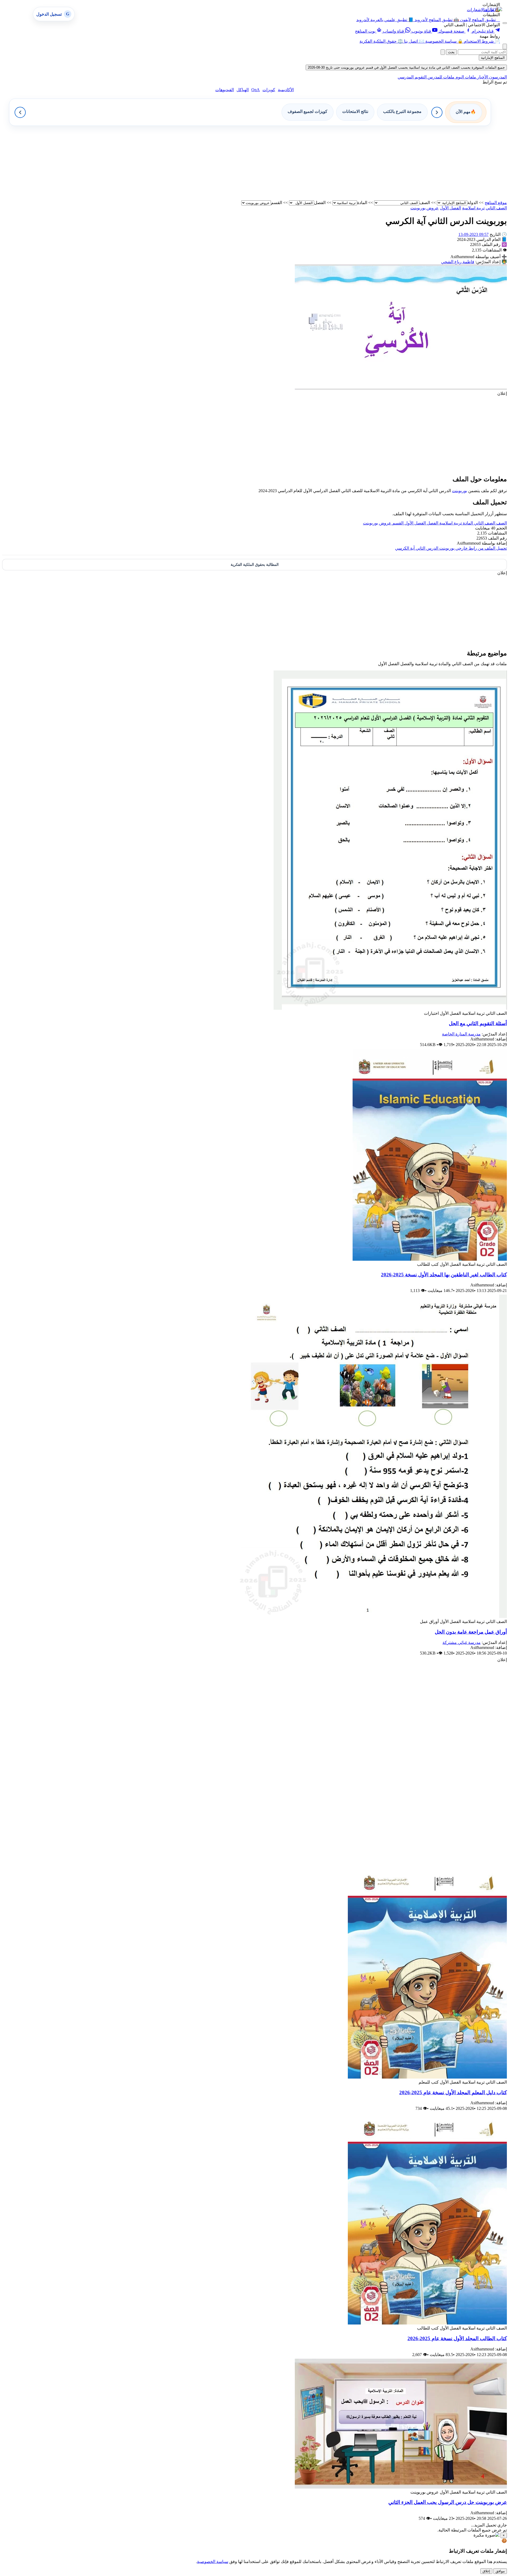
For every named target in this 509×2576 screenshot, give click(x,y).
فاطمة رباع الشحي (458, 262)
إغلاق (486, 2571)
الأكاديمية (286, 90)
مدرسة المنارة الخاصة (461, 1034)
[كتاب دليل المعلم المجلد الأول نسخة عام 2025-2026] (427, 2077)
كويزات (269, 90)
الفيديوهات (225, 90)
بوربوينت (460, 491)
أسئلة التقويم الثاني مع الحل (478, 1023)
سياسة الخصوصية (213, 2562)
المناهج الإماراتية (493, 58)
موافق (500, 2571)
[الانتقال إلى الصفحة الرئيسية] (493, 9)
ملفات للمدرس (440, 77)
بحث (451, 52)
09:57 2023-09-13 (473, 234)
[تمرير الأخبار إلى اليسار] (20, 112)
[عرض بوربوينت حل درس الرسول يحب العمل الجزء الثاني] (401, 2487)
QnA (256, 90)
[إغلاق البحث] (443, 52)
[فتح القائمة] (505, 23)
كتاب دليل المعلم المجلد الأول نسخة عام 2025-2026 (453, 2092)
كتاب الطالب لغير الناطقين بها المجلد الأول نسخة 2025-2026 (444, 1275)
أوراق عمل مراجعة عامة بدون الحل (471, 1632)
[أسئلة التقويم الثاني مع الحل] (390, 1008)
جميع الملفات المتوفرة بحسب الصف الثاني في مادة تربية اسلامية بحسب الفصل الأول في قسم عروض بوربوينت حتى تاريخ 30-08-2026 (406, 67)
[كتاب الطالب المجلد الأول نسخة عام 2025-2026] (427, 2323)
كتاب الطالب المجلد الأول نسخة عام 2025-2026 (457, 2338)
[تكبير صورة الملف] (401, 388)
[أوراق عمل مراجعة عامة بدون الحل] (372, 1616)
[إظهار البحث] (505, 47)
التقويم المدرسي (412, 77)
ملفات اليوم (465, 77)
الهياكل (243, 90)
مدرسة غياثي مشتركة (462, 1642)
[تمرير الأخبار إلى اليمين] (437, 112)
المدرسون (497, 77)
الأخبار (482, 77)
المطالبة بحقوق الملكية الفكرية (255, 565)
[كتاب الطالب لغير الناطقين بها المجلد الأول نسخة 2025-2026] (430, 1259)
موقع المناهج (496, 203)
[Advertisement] (348, 163)
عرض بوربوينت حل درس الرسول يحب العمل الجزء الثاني (448, 2502)
